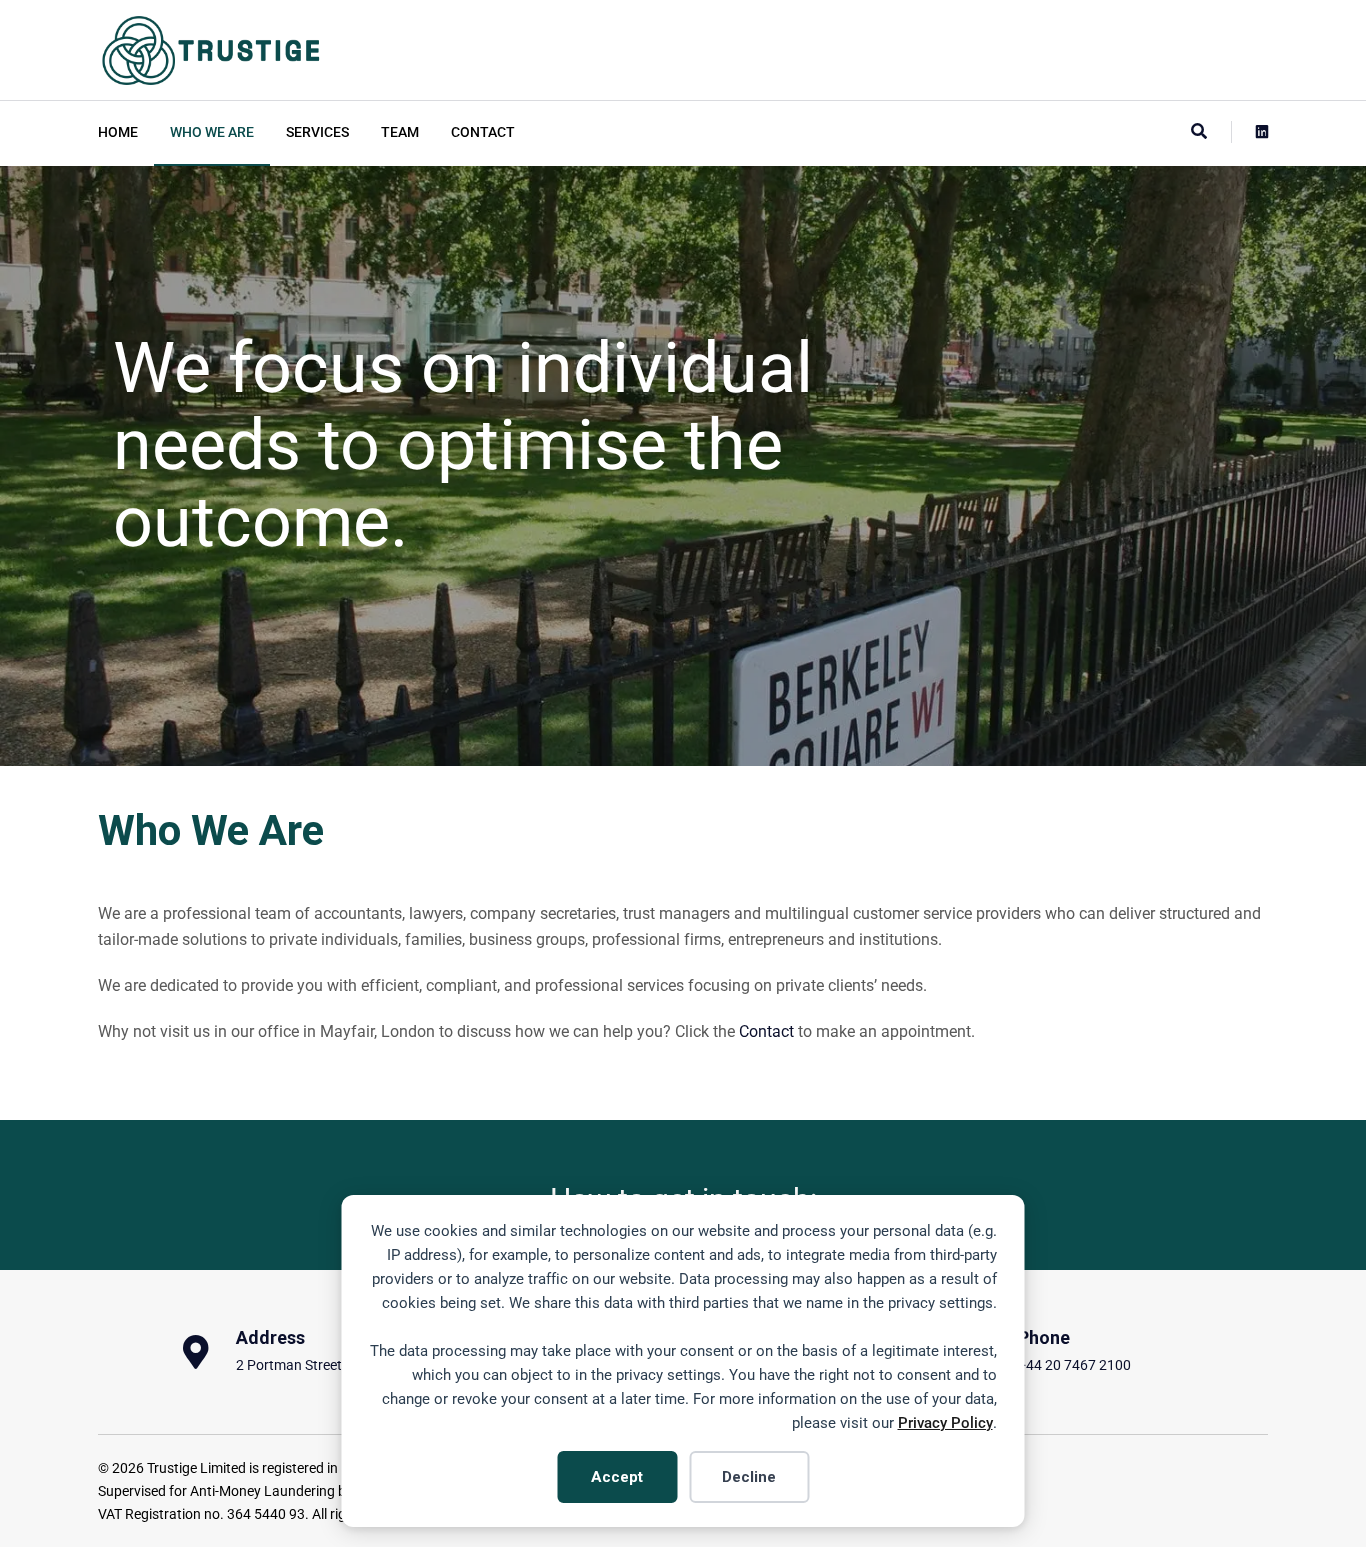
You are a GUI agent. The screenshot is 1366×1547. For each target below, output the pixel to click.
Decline (749, 1477)
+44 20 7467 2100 (1074, 1365)
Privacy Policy (945, 1423)
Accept (617, 1477)
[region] (683, 466)
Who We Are (212, 132)
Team (400, 132)
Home (118, 132)
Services (317, 132)
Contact (483, 132)
